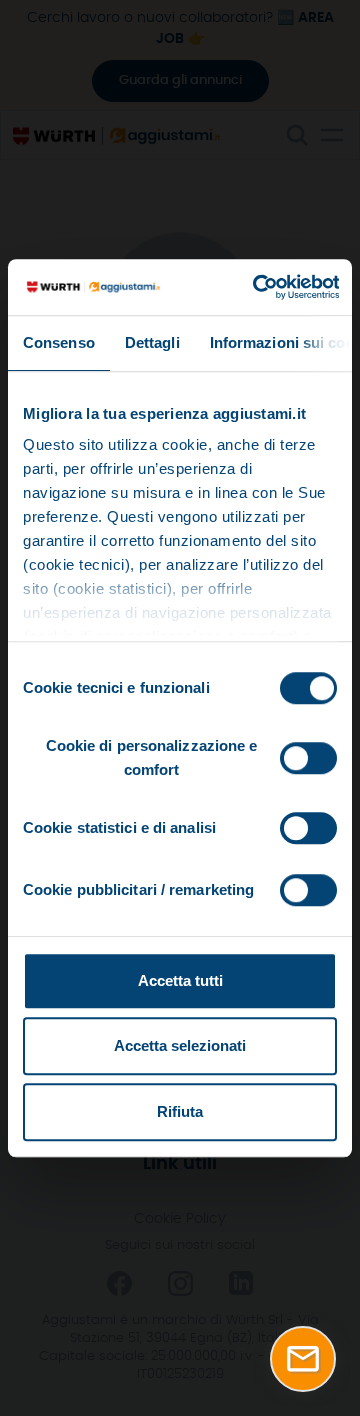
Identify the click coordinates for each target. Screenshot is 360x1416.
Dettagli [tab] (152, 342)
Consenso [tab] (59, 342)
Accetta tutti (180, 980)
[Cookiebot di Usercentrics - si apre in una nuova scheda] (256, 287)
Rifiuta (180, 1111)
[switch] (308, 758)
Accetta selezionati (180, 1045)
